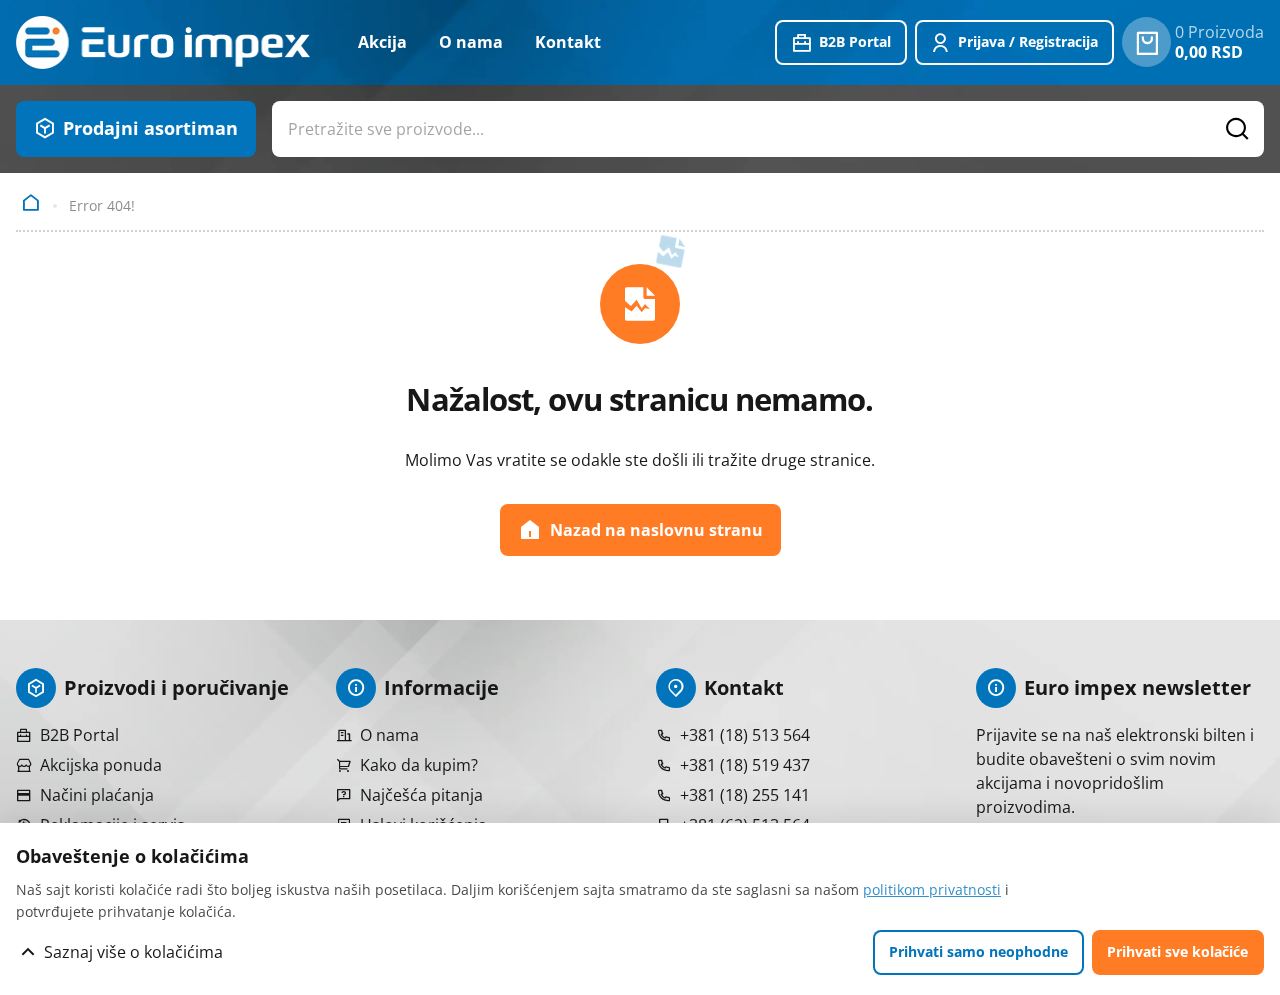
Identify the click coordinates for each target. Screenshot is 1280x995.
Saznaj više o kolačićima (133, 952)
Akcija (382, 42)
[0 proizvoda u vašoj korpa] (1146, 42)
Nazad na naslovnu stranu (656, 530)
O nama (471, 42)
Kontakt (568, 42)
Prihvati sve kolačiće (1177, 951)
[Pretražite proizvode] (1238, 129)
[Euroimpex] (163, 42)
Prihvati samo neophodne (978, 951)
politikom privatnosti (932, 889)
